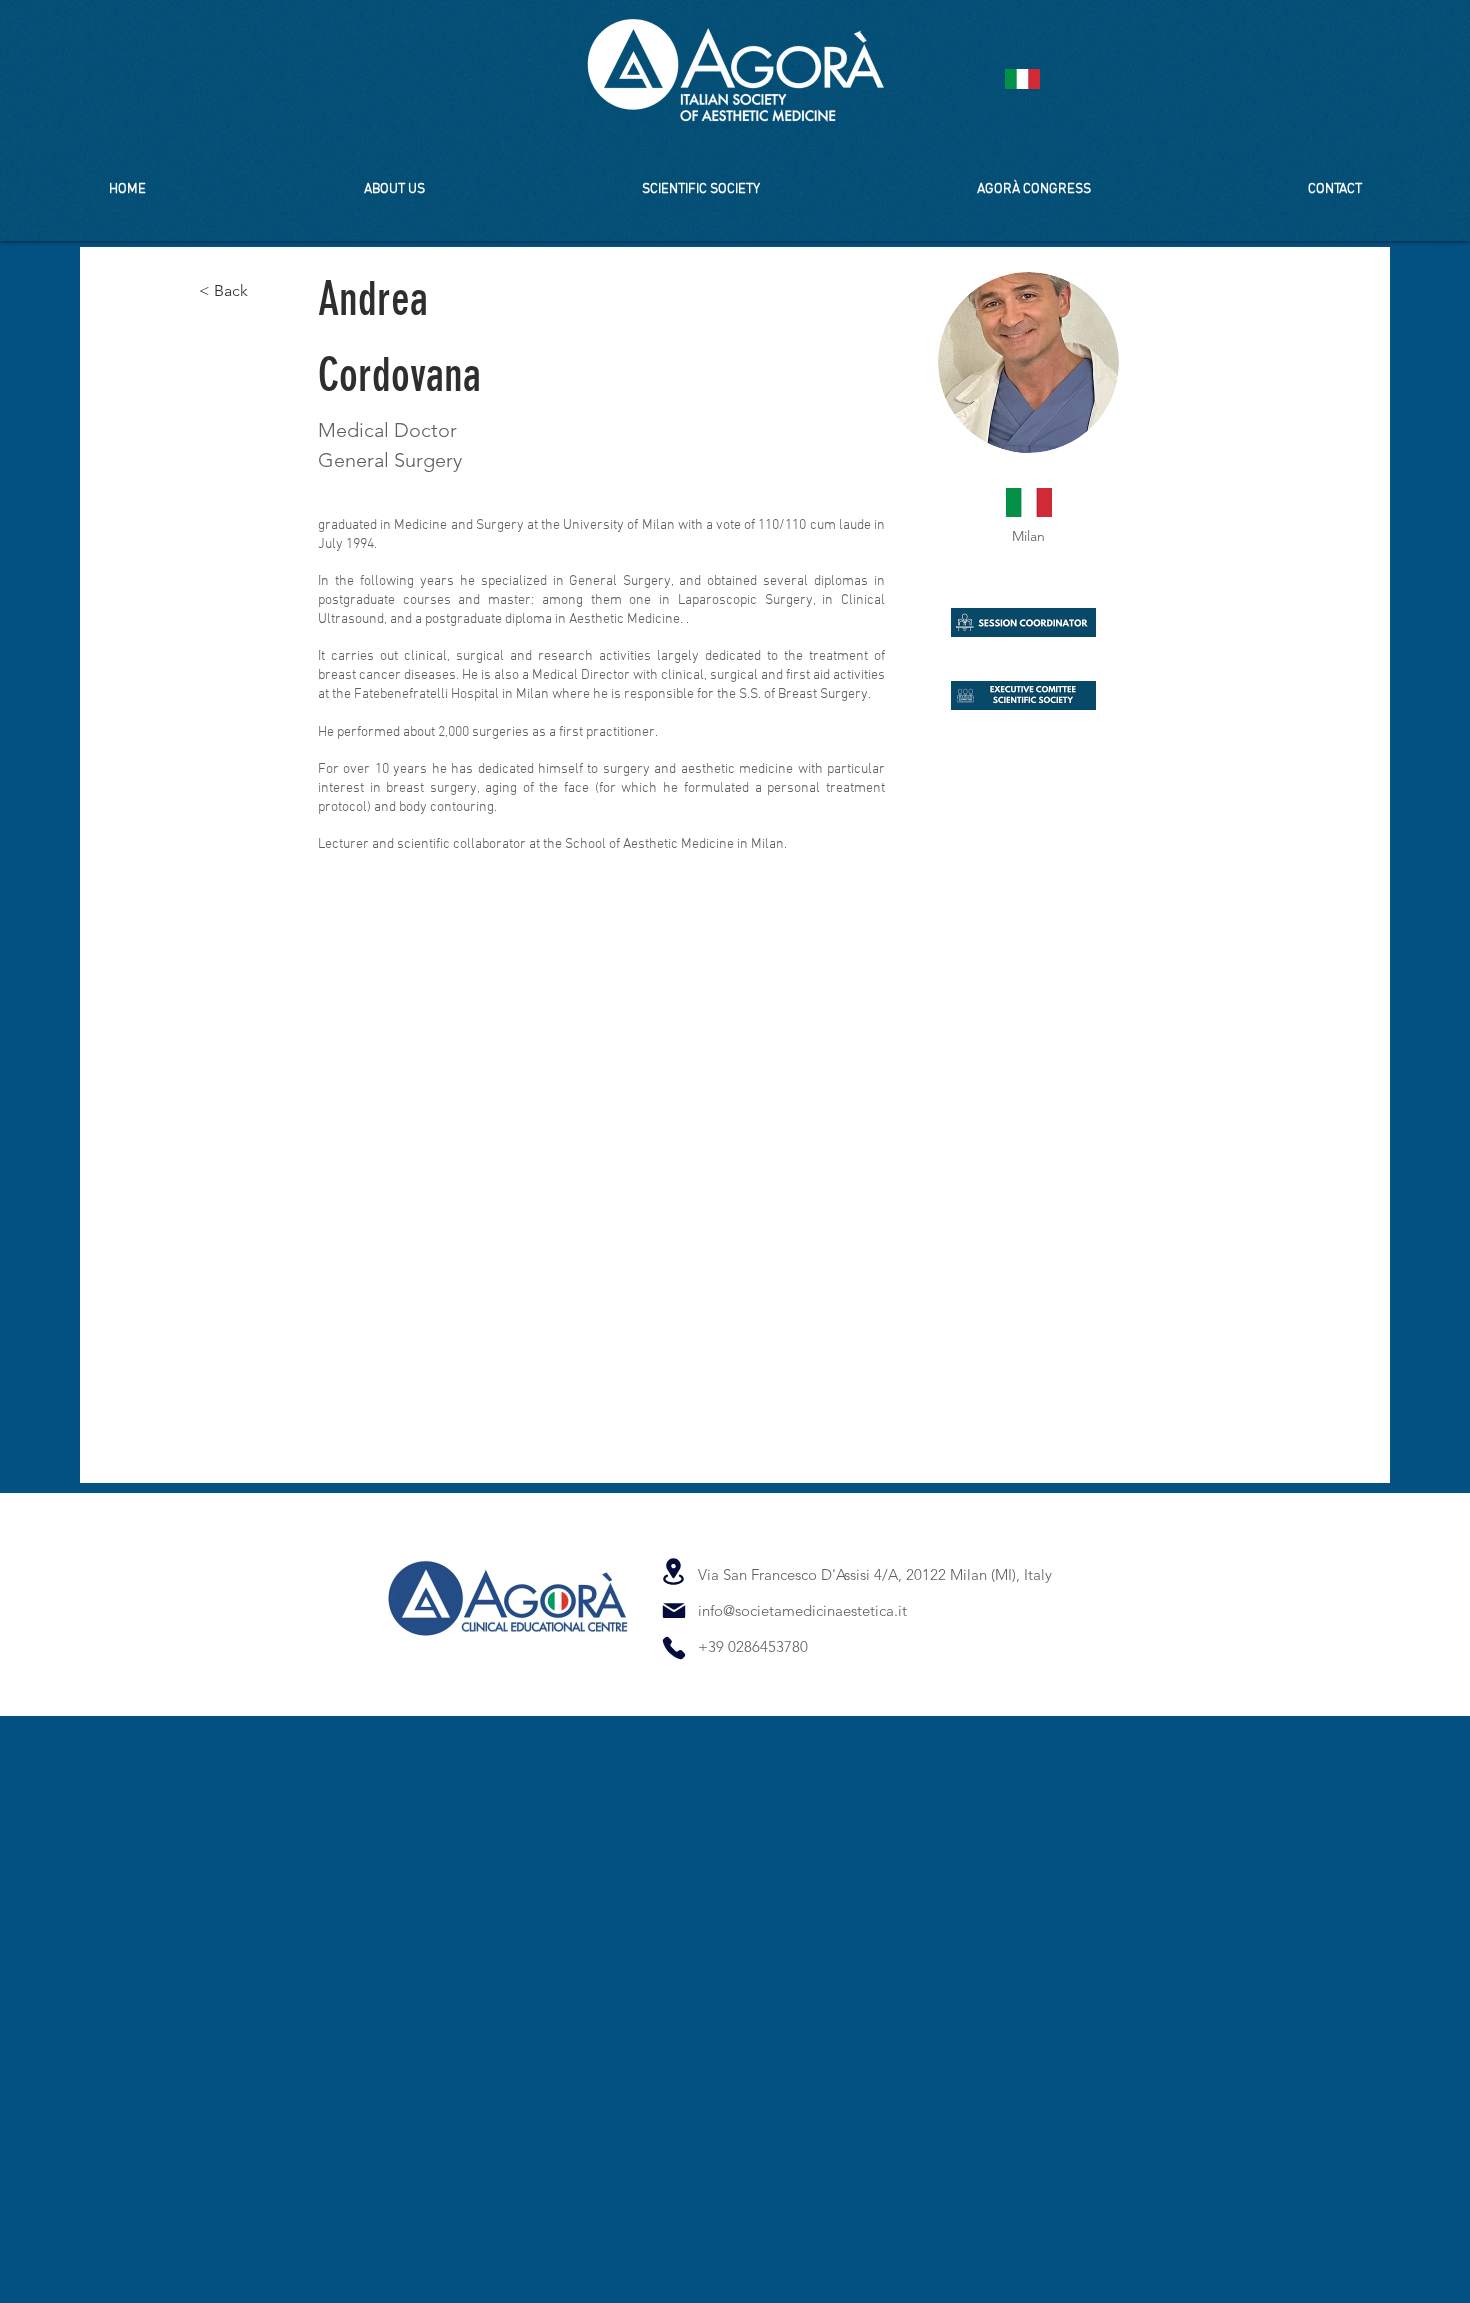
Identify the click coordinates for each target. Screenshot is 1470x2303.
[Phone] (673, 1647)
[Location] (673, 1571)
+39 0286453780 (753, 1646)
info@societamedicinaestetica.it (802, 1610)
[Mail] (673, 1610)
